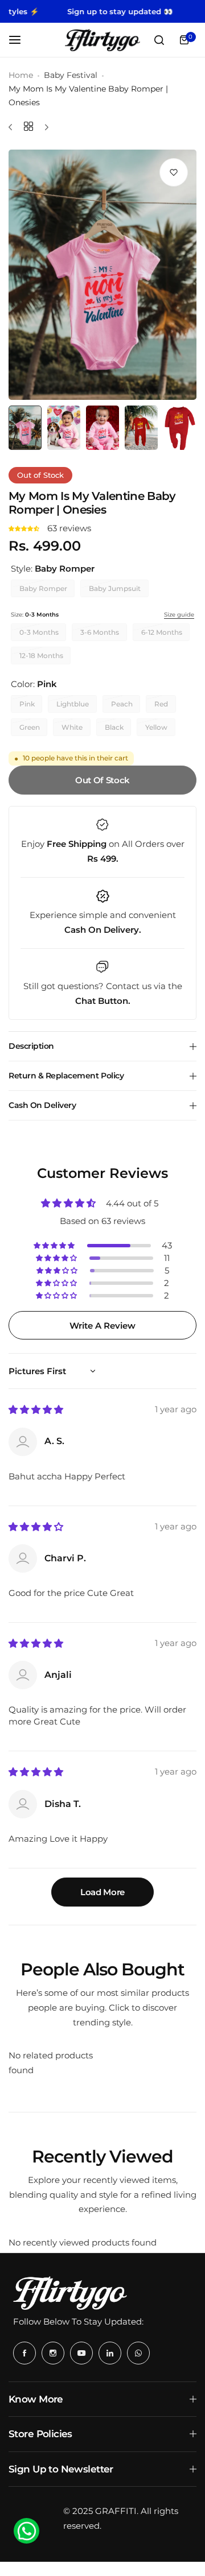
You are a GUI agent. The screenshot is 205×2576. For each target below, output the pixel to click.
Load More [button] (102, 1892)
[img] (36, 1410)
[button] (25, 528)
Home (21, 75)
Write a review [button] (102, 1326)
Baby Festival (71, 75)
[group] (102, 275)
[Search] (159, 40)
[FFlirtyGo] (102, 40)
